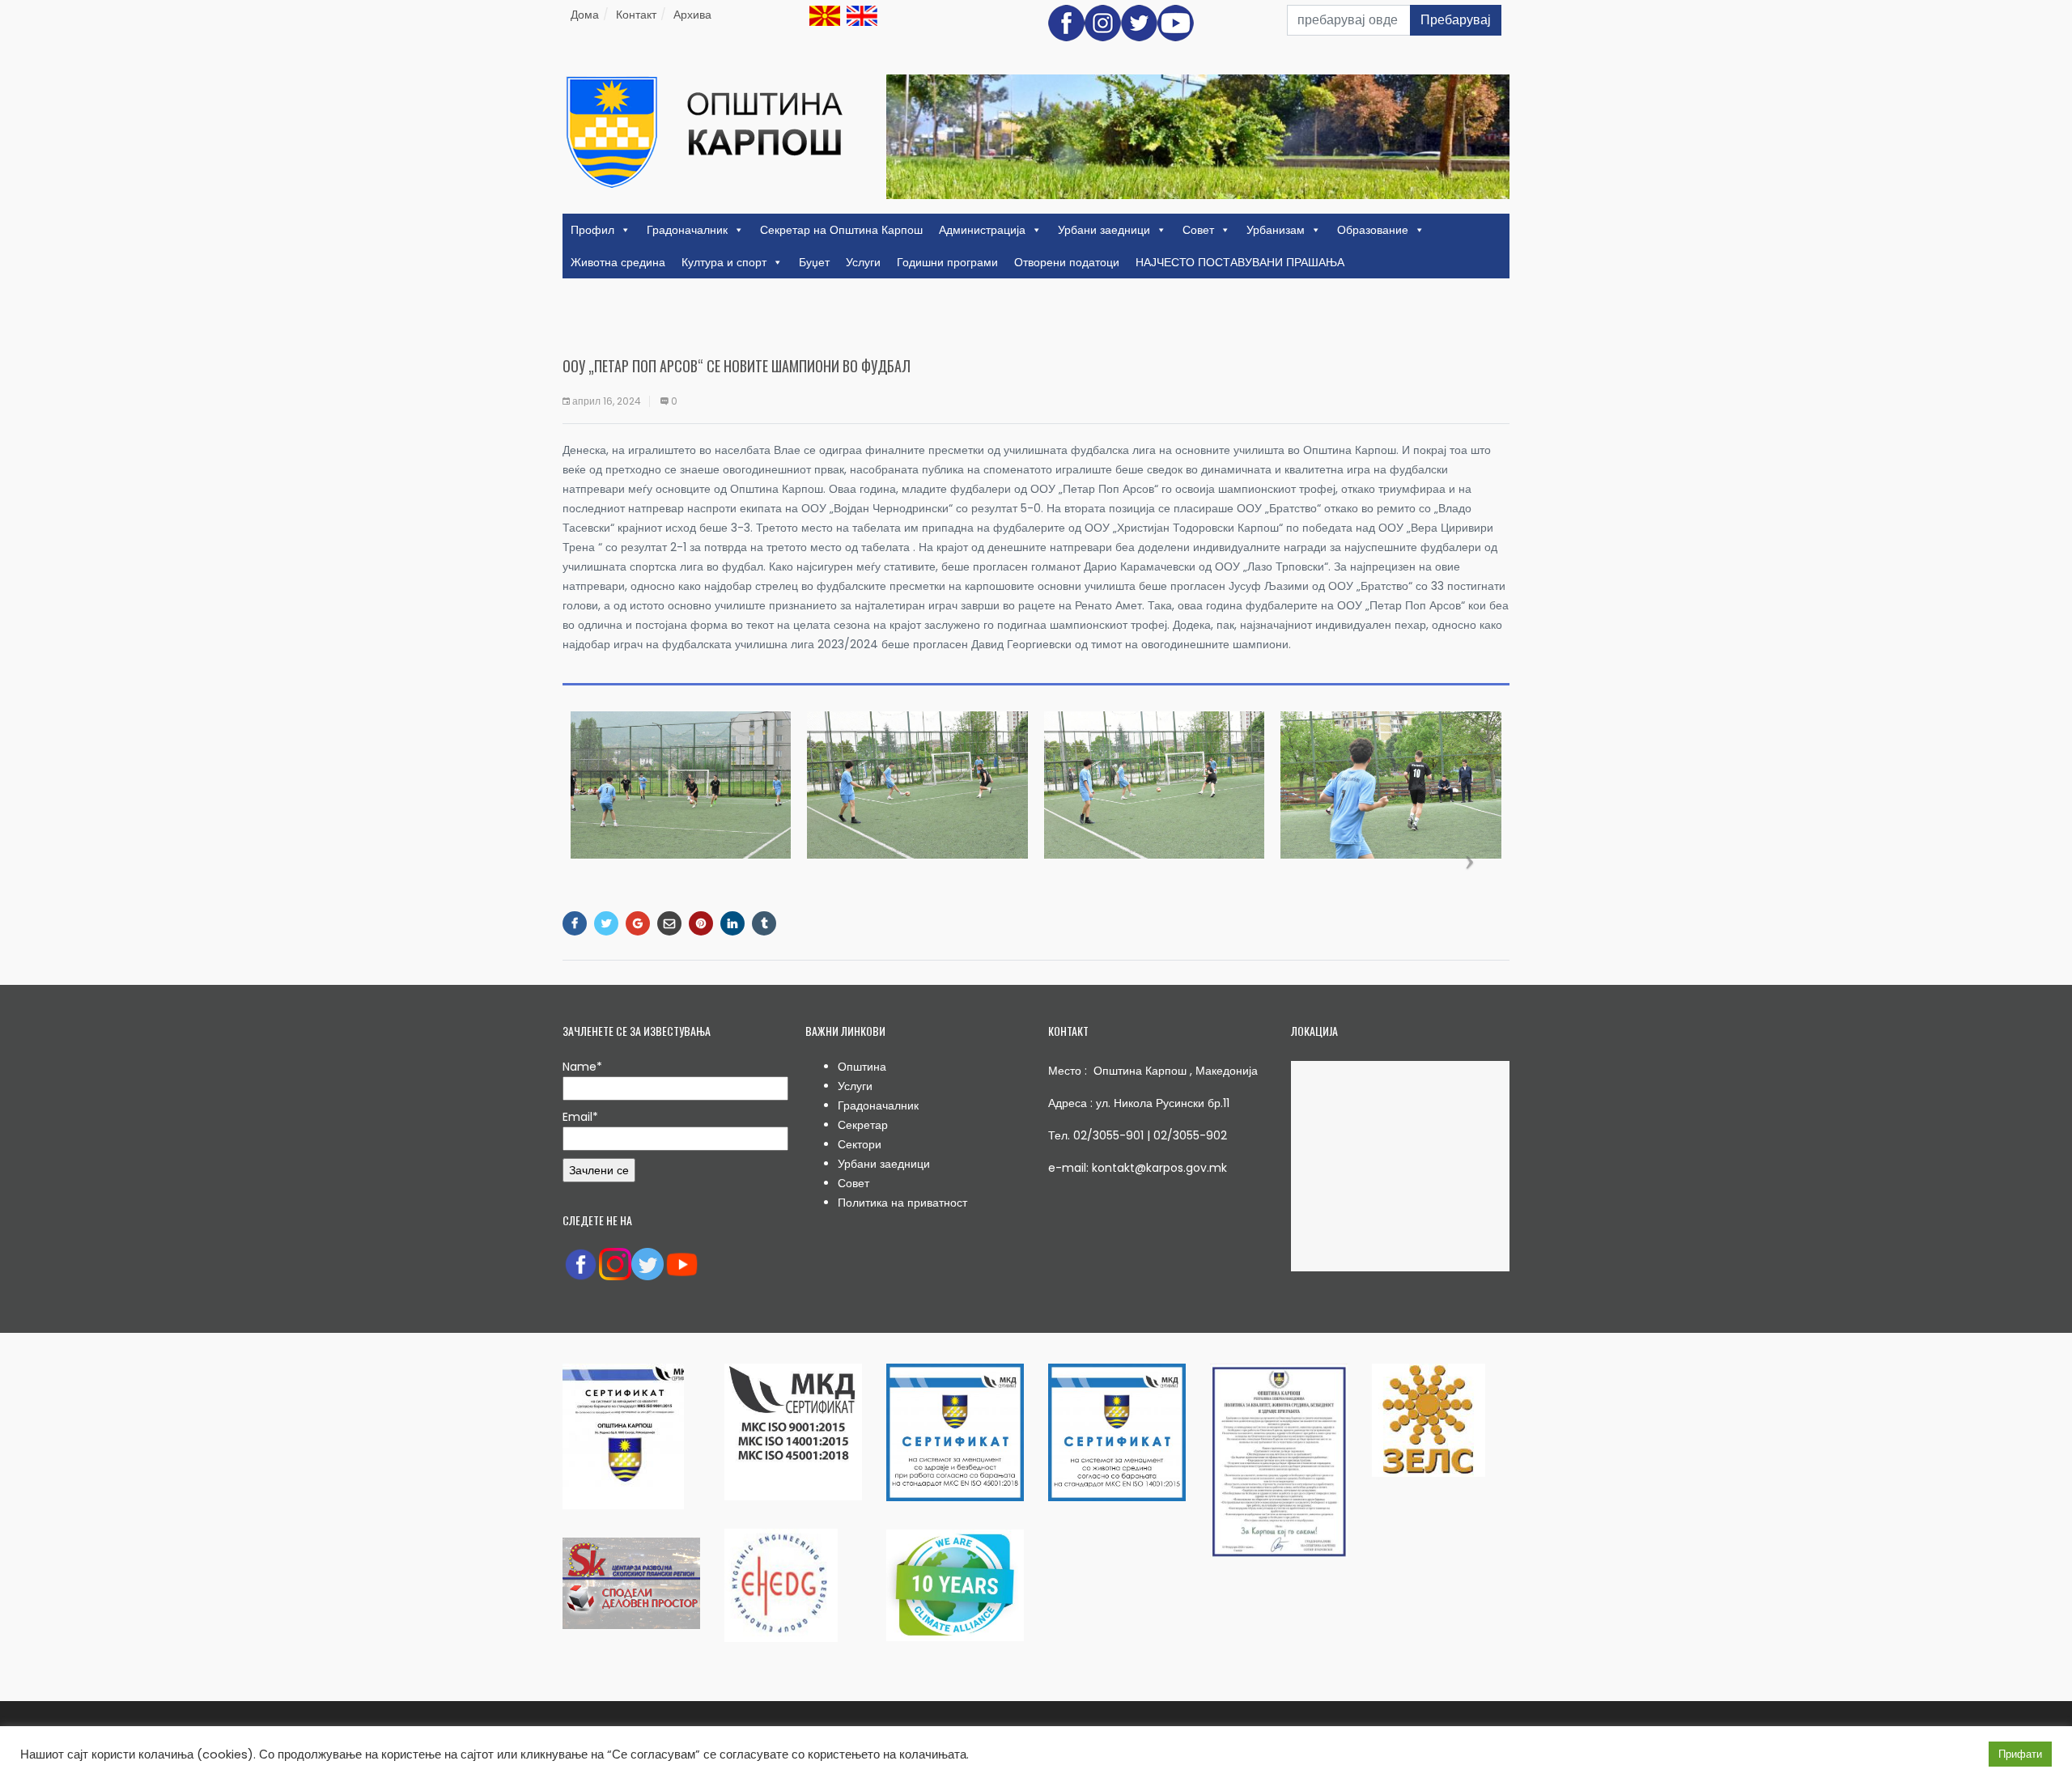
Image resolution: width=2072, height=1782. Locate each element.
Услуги (863, 262)
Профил (592, 230)
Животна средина (618, 262)
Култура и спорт (724, 262)
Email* (580, 1117)
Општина (862, 1067)
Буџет (814, 262)
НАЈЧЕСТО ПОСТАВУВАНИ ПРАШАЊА (1240, 262)
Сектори (860, 1144)
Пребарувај (1456, 20)
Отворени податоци (1067, 262)
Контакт (636, 15)
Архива (692, 15)
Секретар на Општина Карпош (841, 230)
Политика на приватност (902, 1203)
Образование (1373, 230)
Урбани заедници (1104, 230)
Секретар (863, 1125)
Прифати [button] (2020, 1754)
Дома (585, 15)
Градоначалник (687, 230)
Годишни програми (947, 262)
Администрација (982, 230)
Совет (1198, 230)
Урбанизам (1276, 230)
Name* (582, 1067)
